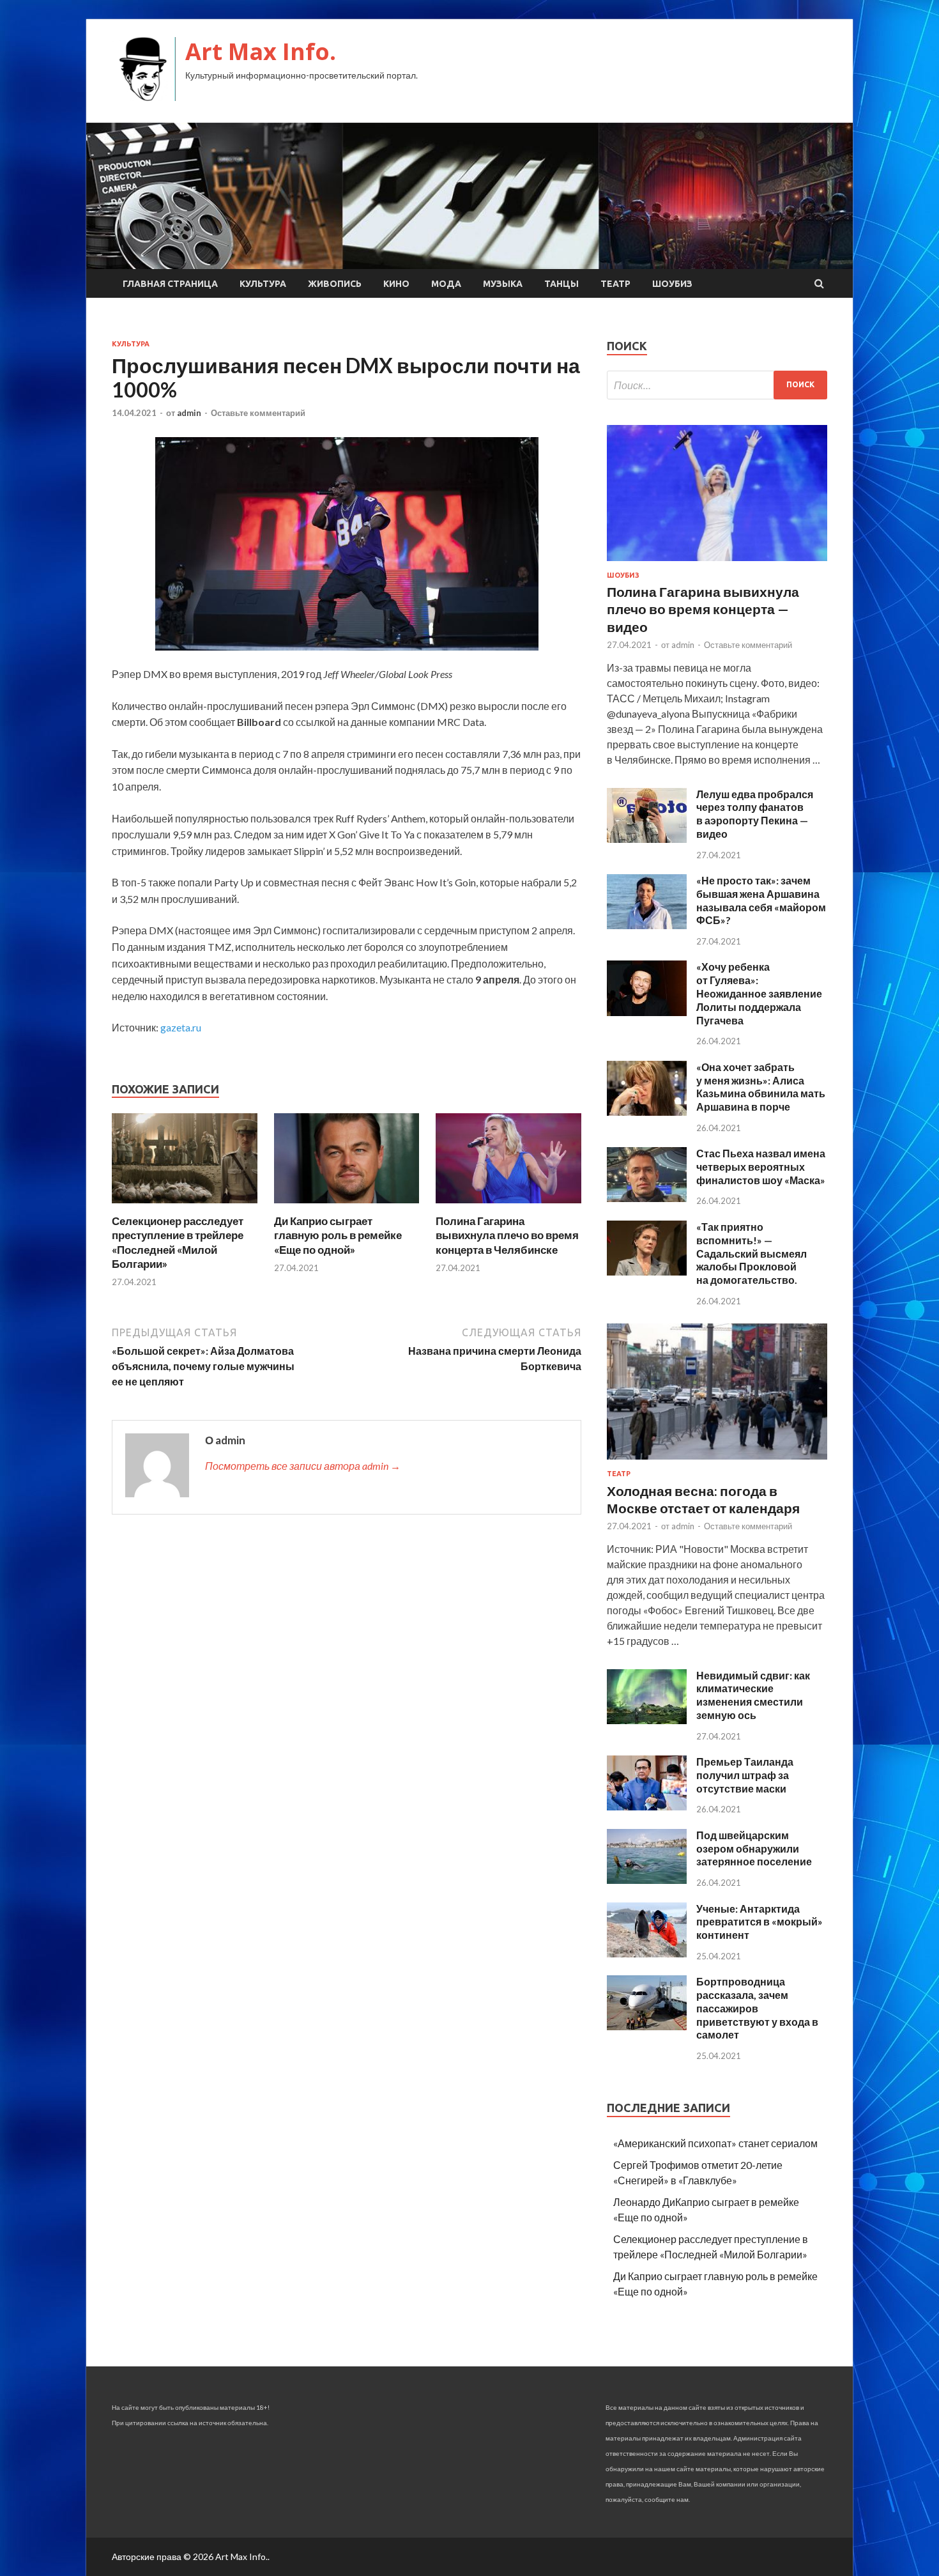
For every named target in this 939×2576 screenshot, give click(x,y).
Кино (396, 284)
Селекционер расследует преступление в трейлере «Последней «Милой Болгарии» (178, 1242)
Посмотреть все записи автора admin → (303, 1466)
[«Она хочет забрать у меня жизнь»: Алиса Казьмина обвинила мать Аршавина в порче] (647, 1112)
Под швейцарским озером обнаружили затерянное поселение (754, 1848)
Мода (446, 284)
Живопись (335, 284)
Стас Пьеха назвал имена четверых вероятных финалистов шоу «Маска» (761, 1167)
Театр (615, 284)
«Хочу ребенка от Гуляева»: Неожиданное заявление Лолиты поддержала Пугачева (759, 993)
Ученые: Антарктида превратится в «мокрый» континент (760, 1922)
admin (189, 413)
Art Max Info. (261, 51)
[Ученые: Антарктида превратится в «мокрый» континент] (647, 1953)
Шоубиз (672, 284)
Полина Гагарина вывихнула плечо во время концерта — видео (703, 609)
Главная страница (170, 284)
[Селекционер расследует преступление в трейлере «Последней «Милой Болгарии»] (185, 1206)
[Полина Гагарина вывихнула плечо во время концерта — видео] (717, 563)
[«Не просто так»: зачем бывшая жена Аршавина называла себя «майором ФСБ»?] (647, 925)
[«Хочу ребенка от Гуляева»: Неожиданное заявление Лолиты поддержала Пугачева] (647, 1012)
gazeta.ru (181, 1027)
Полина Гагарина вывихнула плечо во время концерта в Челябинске (507, 1235)
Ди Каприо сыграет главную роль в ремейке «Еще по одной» (338, 1235)
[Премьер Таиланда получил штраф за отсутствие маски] (647, 1806)
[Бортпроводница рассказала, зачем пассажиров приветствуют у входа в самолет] (647, 2026)
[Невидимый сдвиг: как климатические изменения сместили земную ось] (647, 1720)
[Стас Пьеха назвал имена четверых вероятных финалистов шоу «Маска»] (647, 1198)
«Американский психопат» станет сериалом (715, 2143)
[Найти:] (717, 385)
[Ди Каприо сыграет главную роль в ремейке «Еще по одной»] (347, 1206)
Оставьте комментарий (258, 413)
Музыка (503, 284)
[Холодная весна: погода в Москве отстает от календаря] (717, 1462)
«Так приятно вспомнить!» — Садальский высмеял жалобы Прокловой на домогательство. (752, 1253)
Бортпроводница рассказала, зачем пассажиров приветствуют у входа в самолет (757, 2008)
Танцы (561, 284)
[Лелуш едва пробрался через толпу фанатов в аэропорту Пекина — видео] (647, 839)
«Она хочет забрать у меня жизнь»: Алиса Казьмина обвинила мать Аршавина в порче (761, 1087)
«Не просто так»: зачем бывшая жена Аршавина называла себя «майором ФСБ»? (761, 900)
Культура (263, 284)
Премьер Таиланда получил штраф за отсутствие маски (745, 1775)
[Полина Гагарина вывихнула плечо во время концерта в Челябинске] (508, 1206)
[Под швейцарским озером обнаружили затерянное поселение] (647, 1880)
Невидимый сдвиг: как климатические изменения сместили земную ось (753, 1695)
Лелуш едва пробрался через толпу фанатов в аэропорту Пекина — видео (755, 814)
